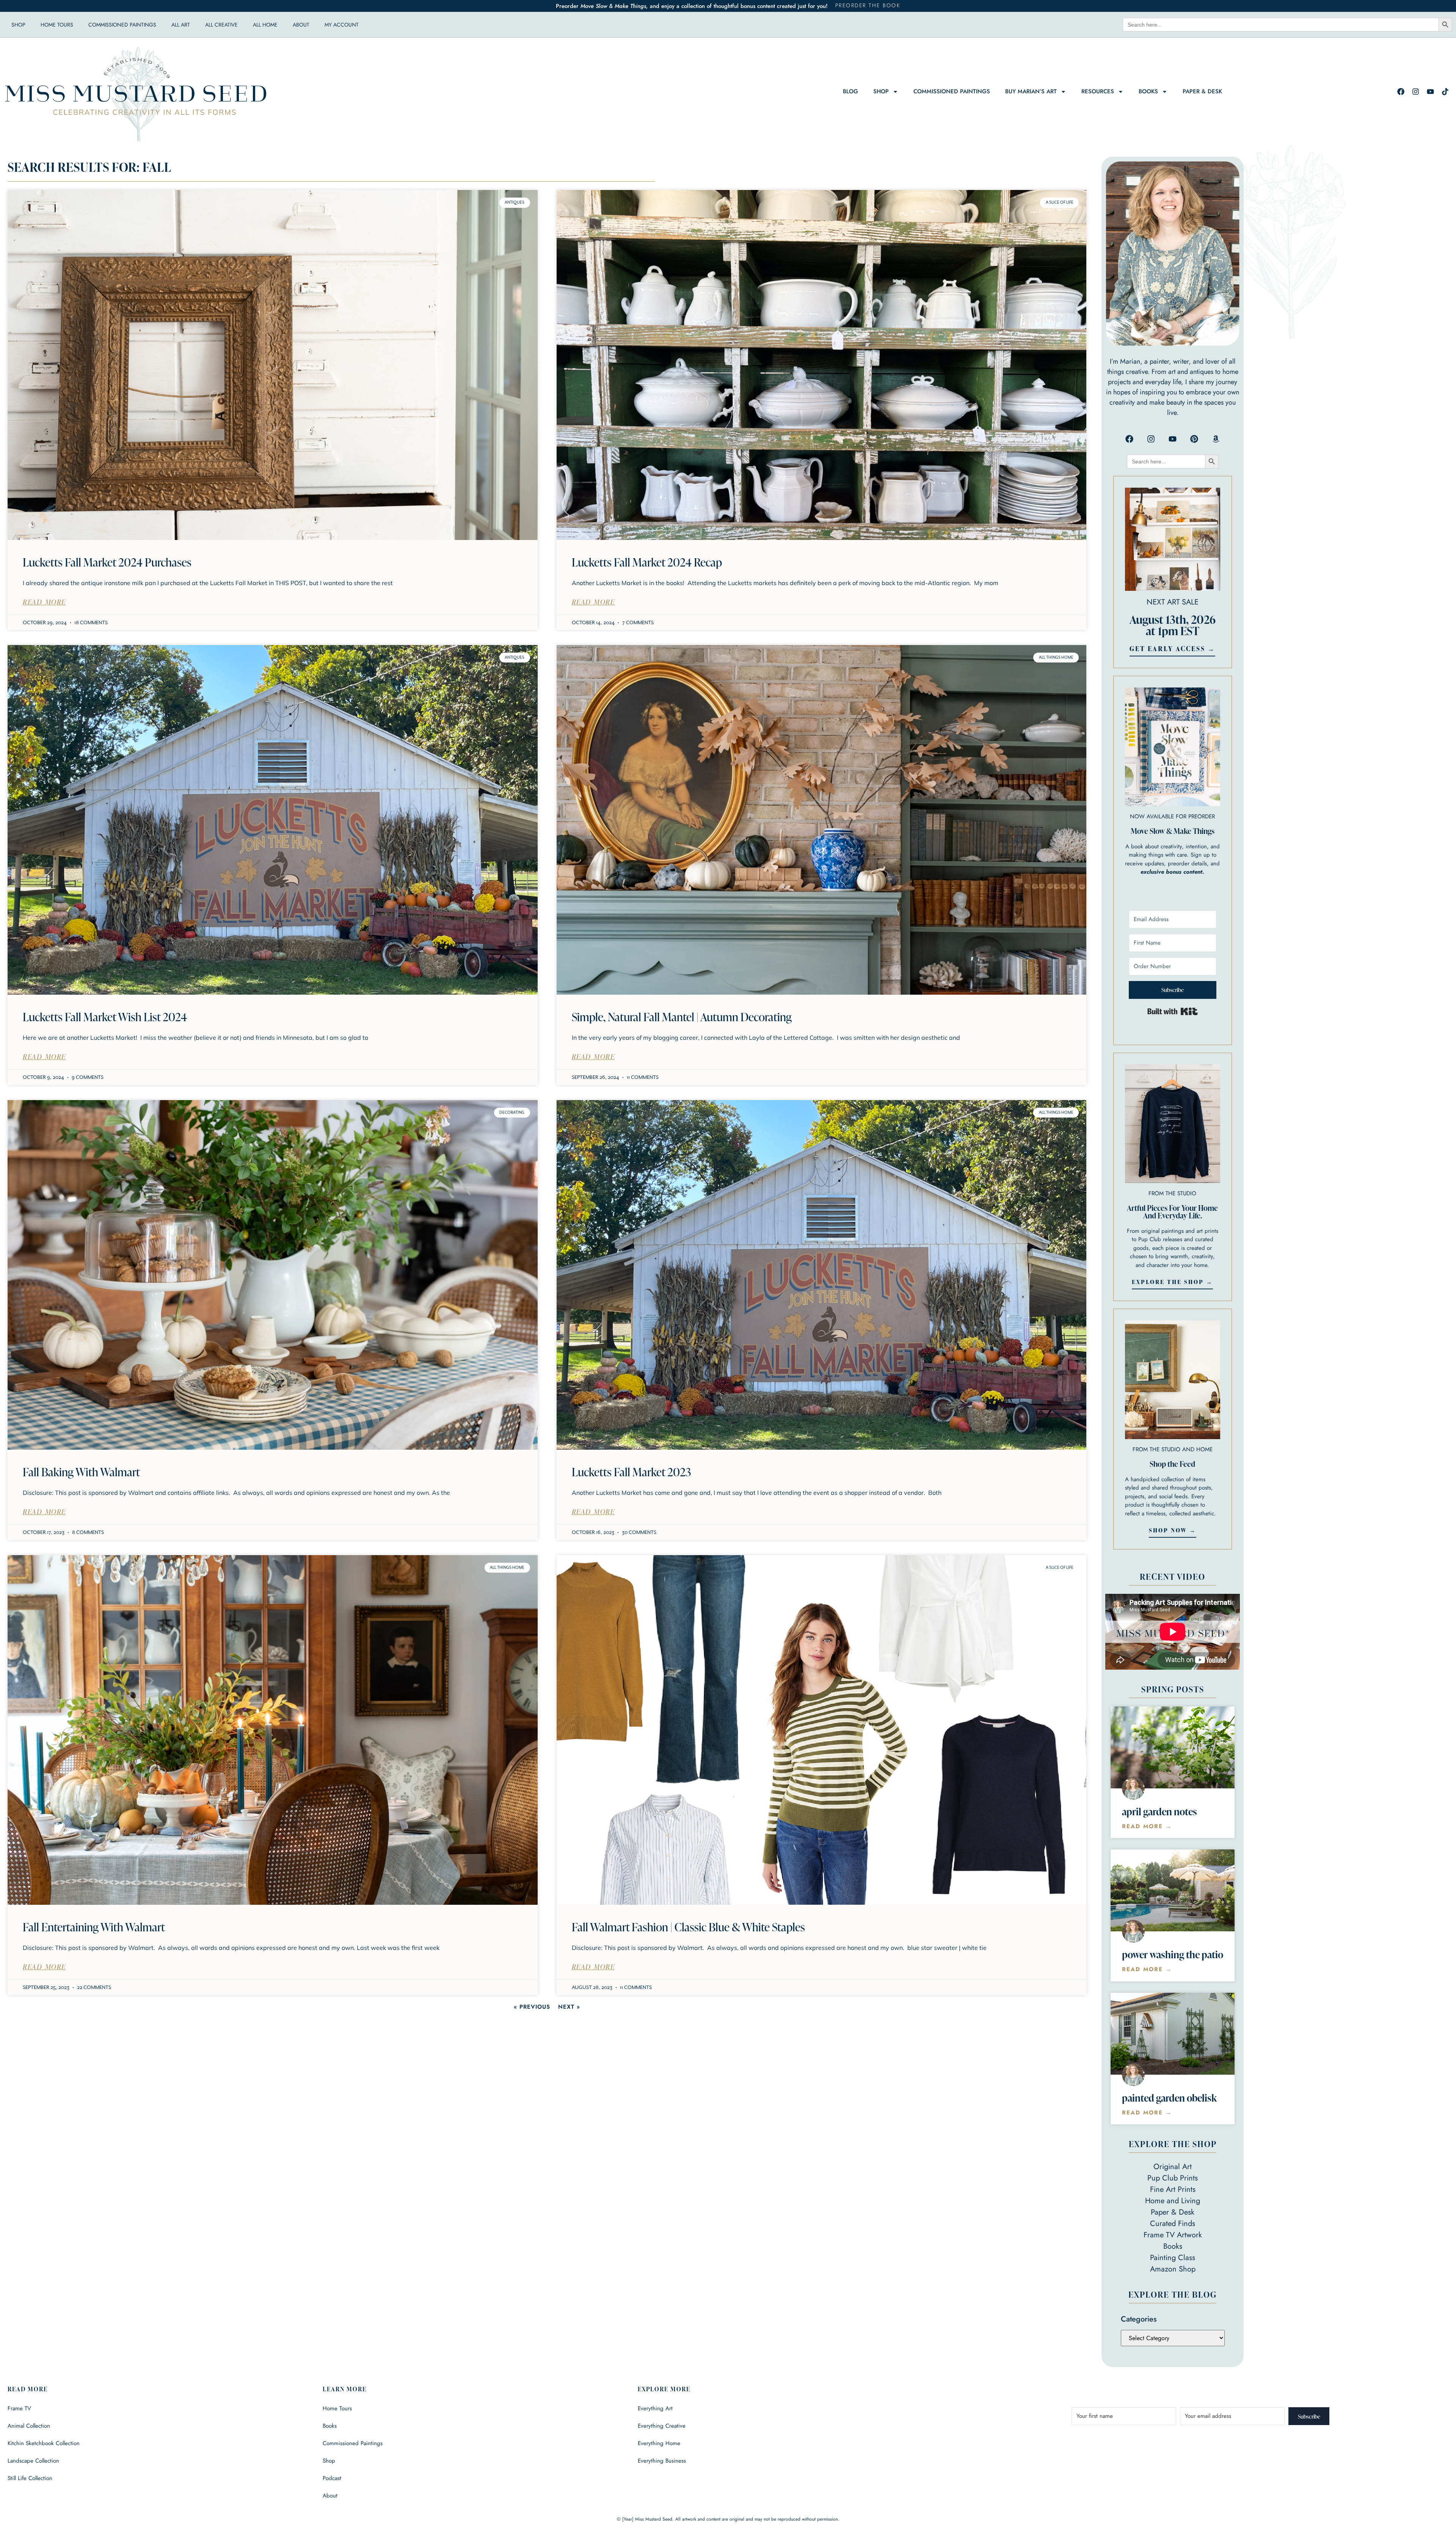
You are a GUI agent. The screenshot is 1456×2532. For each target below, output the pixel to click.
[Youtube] (1430, 91)
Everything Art (655, 2408)
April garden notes (1159, 1811)
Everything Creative (662, 2426)
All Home (265, 25)
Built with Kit (1173, 1011)
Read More (44, 602)
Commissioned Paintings (122, 25)
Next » (569, 2007)
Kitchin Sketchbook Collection (44, 2443)
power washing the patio (1173, 1954)
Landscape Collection (33, 2461)
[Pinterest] (1194, 439)
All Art (181, 25)
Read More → (1147, 1826)
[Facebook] (1401, 91)
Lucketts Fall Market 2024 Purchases (107, 562)
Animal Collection (29, 2426)
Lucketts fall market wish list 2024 (105, 1017)
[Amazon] (1216, 439)
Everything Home (659, 2443)
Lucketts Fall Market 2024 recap (647, 562)
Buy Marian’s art (1031, 91)
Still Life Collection (30, 2478)
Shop (18, 25)
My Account (342, 25)
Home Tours (57, 25)
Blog (850, 91)
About (301, 25)
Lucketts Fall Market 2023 (631, 1472)
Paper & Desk (1202, 91)
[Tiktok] (1445, 91)
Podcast (332, 2478)
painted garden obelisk (1169, 2098)
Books (1148, 91)
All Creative (221, 25)
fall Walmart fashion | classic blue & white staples (688, 1927)
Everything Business (662, 2461)
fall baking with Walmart (81, 1472)
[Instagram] (1415, 91)
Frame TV (19, 2408)
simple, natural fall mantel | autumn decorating (682, 1017)
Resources (1098, 91)
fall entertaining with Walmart (94, 1927)
